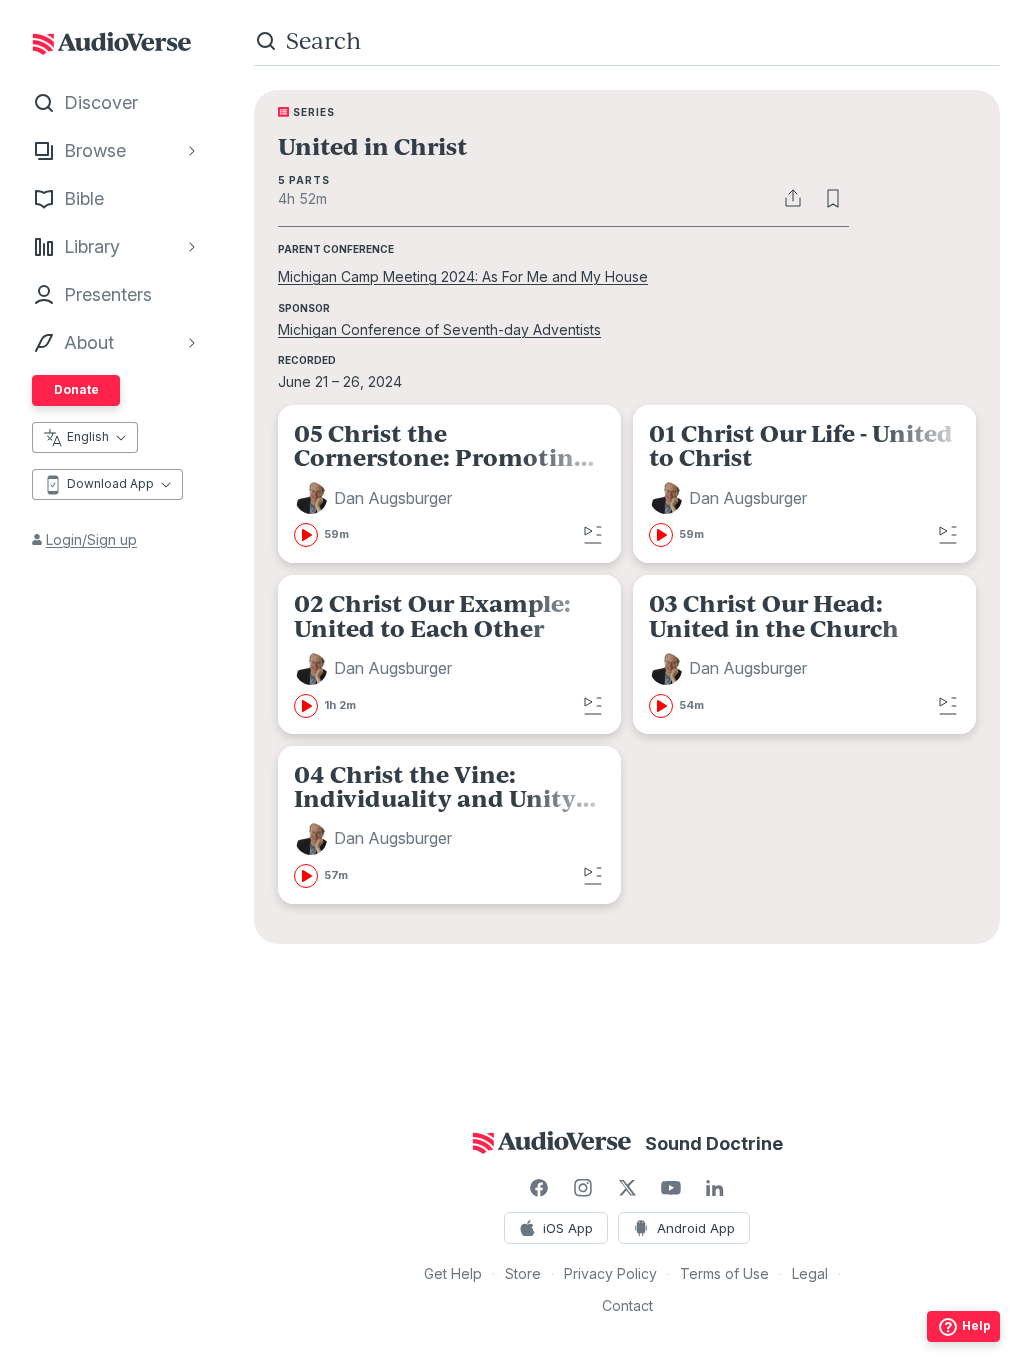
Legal (810, 1273)
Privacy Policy (610, 1273)
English (88, 436)
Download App (110, 483)
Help (976, 1325)
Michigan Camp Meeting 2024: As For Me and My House (463, 276)
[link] (449, 484)
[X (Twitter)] (627, 1188)
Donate (76, 389)
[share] (793, 198)
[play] (306, 535)
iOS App (568, 1228)
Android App (696, 1228)
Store (523, 1273)
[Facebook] (539, 1188)
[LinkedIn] (715, 1188)
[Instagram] (583, 1188)
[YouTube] (671, 1188)
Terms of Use (724, 1273)
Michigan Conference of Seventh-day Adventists (439, 329)
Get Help (453, 1273)
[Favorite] (833, 198)
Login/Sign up (91, 539)
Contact (627, 1305)
